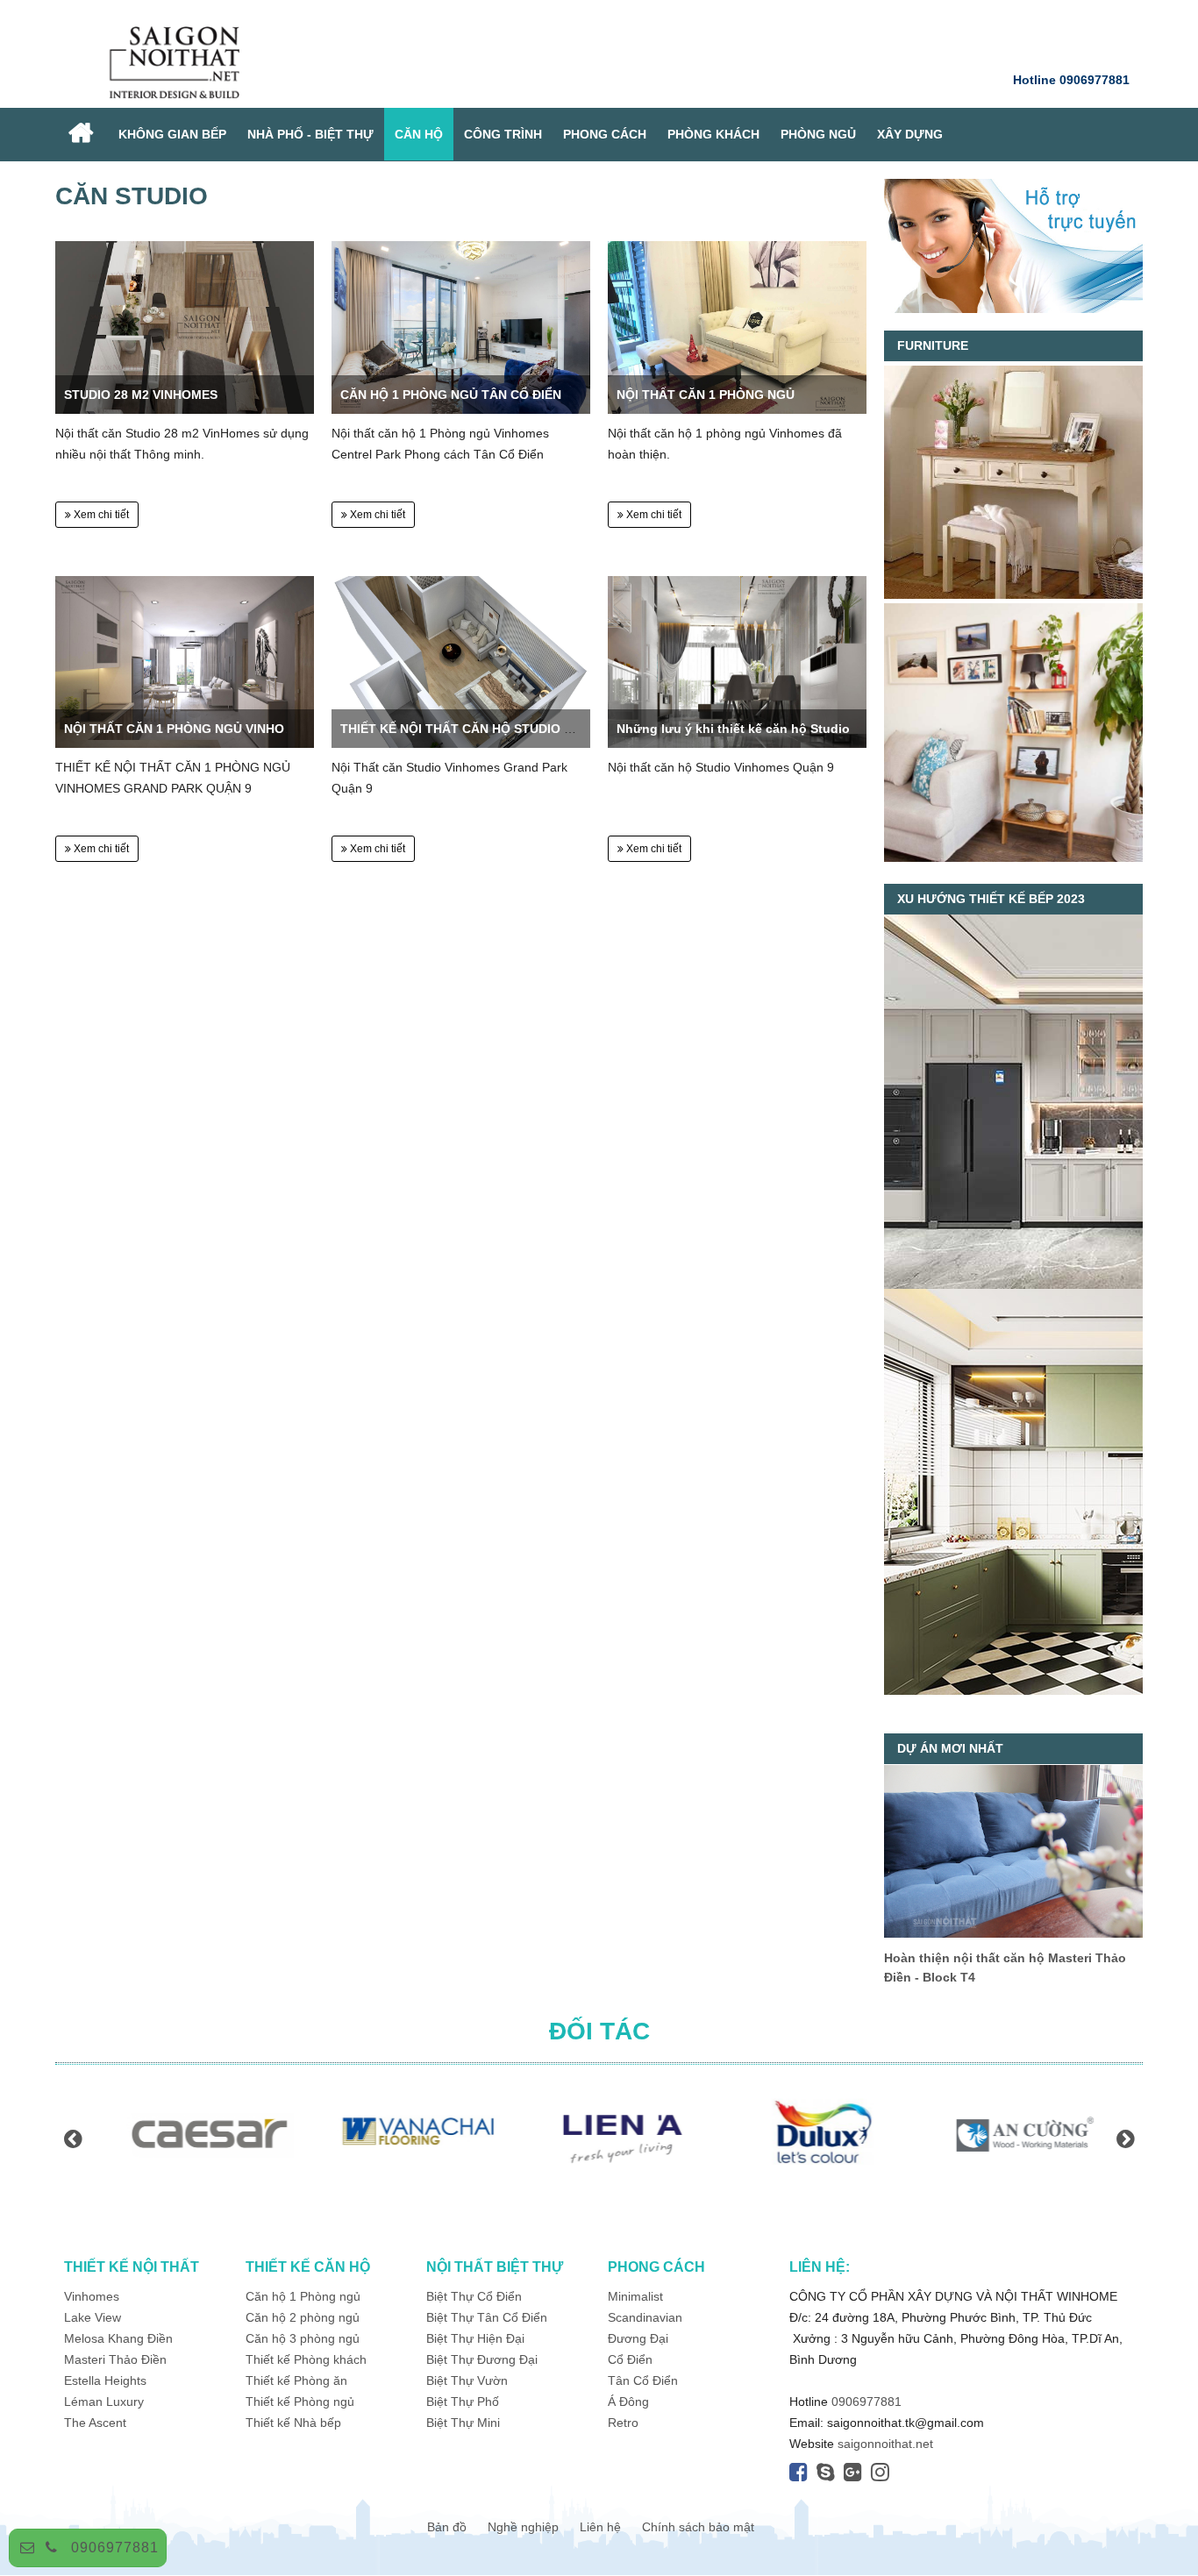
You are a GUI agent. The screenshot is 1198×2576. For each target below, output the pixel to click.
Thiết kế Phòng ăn (296, 2380)
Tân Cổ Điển (643, 2380)
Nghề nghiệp (523, 2527)
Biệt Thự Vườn (467, 2380)
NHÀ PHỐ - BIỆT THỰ (310, 134)
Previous (73, 2138)
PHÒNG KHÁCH (713, 134)
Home (82, 135)
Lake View (93, 2317)
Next (1125, 2138)
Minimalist (635, 2296)
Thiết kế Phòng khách (306, 2359)
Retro (623, 2423)
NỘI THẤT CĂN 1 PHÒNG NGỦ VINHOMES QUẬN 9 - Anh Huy (243, 729)
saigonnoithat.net (885, 2444)
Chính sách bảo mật (698, 2527)
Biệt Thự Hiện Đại (475, 2338)
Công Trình (503, 134)
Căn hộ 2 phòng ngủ (303, 2317)
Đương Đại (638, 2338)
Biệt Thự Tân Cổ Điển (487, 2317)
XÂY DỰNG (910, 134)
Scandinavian (645, 2317)
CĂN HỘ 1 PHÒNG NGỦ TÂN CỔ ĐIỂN (451, 395)
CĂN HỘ (419, 134)
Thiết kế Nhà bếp (293, 2423)
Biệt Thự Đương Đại (482, 2359)
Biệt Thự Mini (463, 2423)
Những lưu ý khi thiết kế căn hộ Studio (733, 729)
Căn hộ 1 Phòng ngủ (303, 2296)
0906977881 (115, 2548)
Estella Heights (105, 2380)
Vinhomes (93, 2296)
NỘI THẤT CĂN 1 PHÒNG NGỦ (706, 395)
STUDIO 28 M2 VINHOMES (141, 395)
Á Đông (628, 2402)
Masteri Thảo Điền (115, 2359)
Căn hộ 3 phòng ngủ (303, 2338)
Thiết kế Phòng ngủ (300, 2402)
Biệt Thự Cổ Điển (474, 2296)
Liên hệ (600, 2527)
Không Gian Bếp (172, 134)
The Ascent (95, 2423)
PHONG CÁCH (605, 134)
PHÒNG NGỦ (818, 134)
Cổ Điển (630, 2359)
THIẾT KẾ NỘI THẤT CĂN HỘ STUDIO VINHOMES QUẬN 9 (510, 729)
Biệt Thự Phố (463, 2402)
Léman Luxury (104, 2402)
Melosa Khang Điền (118, 2338)
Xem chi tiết (100, 515)
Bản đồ (447, 2527)
